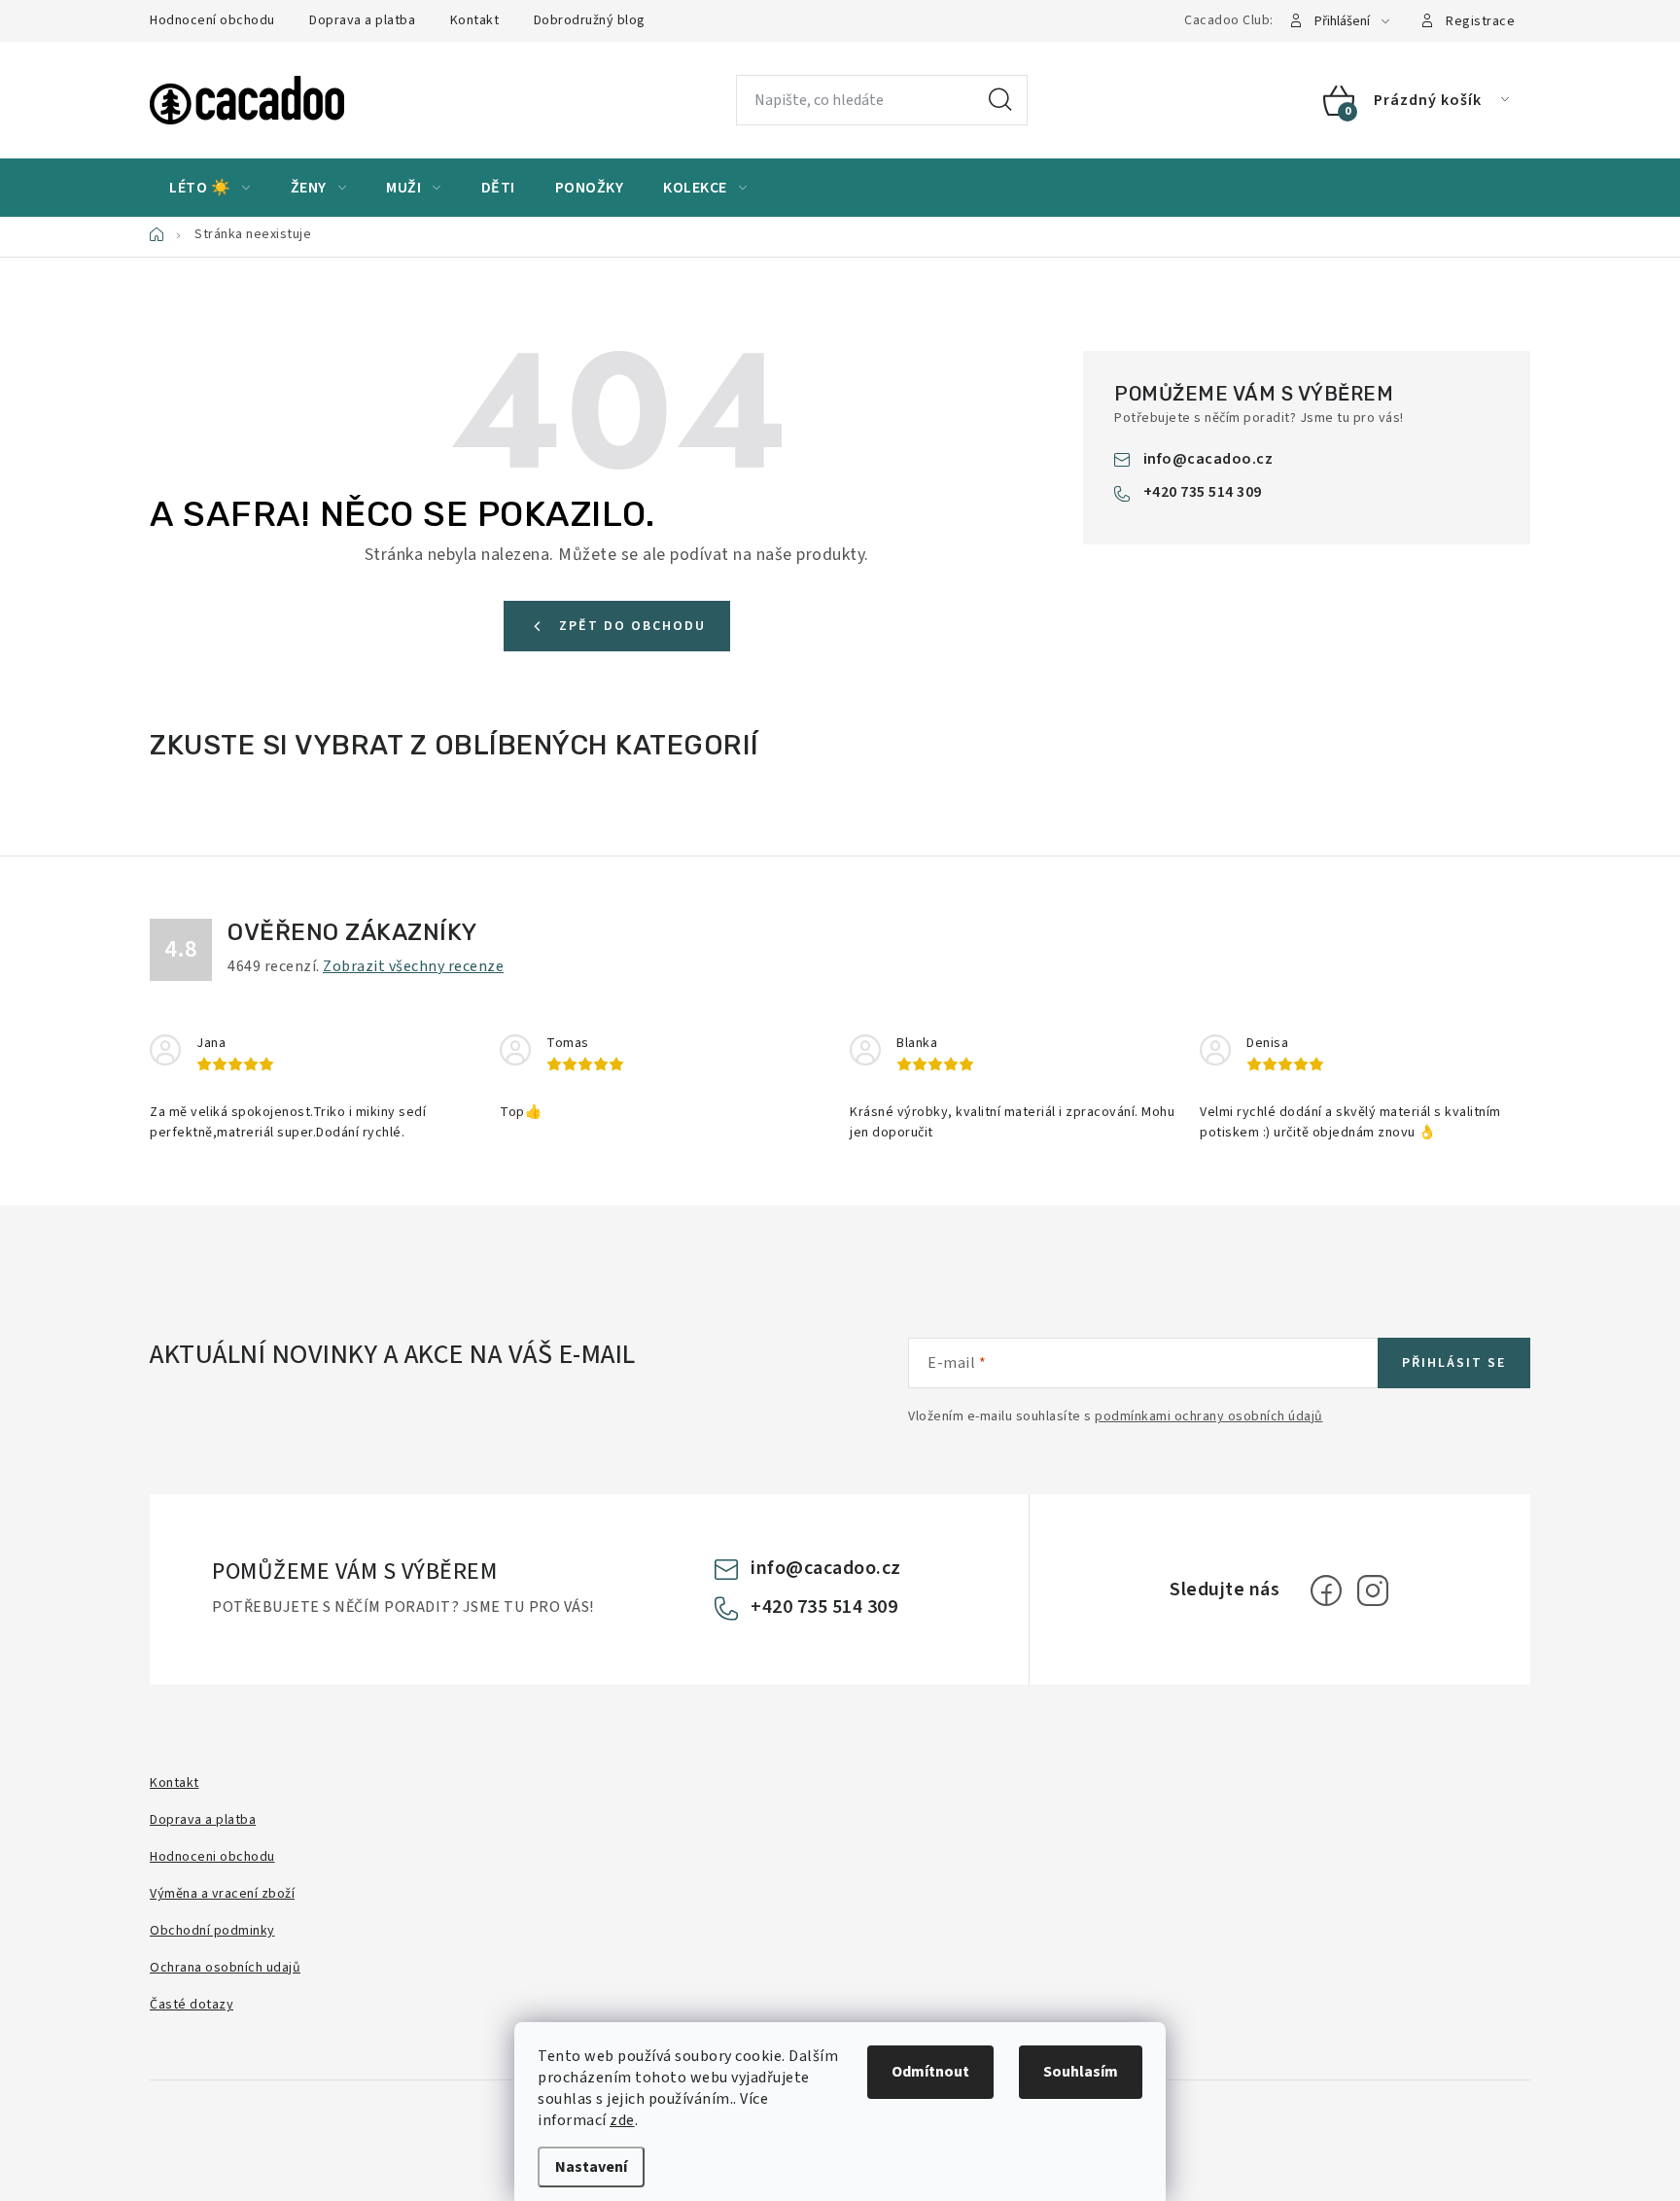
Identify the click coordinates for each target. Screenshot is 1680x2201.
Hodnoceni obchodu (212, 1857)
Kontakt (475, 20)
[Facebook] (1326, 1590)
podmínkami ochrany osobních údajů (1209, 1416)
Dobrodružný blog (590, 20)
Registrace (1480, 21)
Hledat (1000, 100)
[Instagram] (1373, 1590)
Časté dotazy (192, 2005)
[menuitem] (210, 188)
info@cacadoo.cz (1208, 459)
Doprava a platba (362, 20)
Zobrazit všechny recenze (413, 966)
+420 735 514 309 (1203, 492)
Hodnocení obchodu (212, 20)
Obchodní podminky (212, 1931)
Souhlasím (1081, 2072)
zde (622, 2120)
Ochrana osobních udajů (225, 1968)
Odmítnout (930, 2072)
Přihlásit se (1454, 1363)
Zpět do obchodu (632, 626)
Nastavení (591, 2167)
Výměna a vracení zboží (222, 1894)
